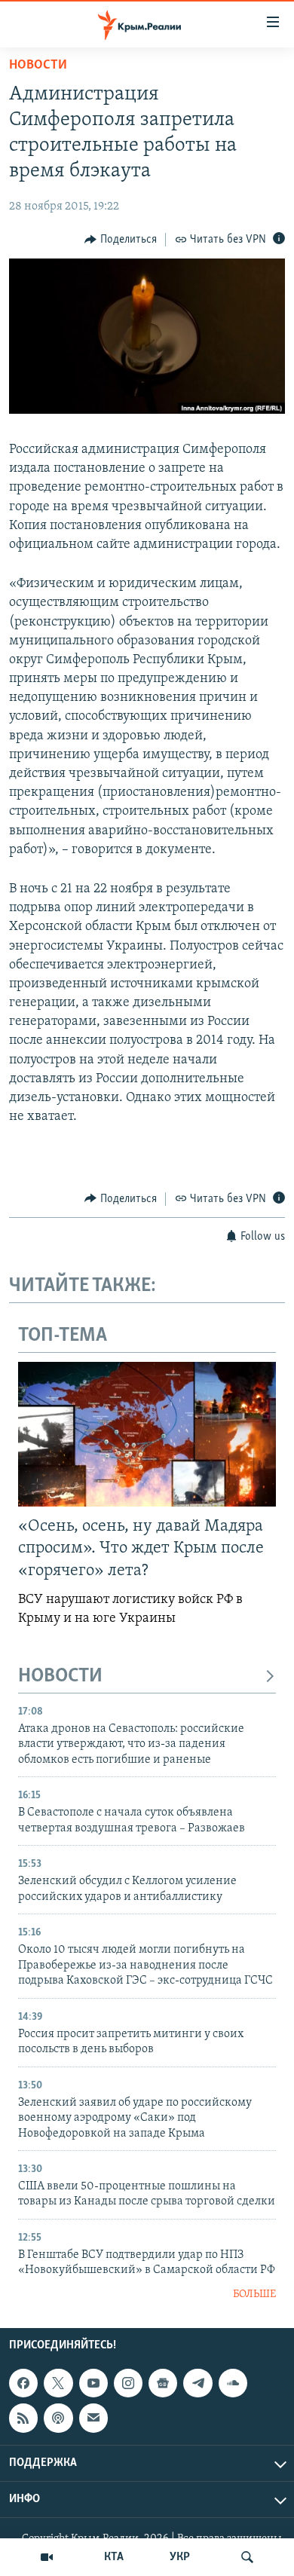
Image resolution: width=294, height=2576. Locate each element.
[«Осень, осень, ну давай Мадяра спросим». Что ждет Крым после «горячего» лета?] (147, 1434)
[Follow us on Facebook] (23, 2383)
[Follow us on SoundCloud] (233, 2383)
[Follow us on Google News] (163, 2383)
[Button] (121, 240)
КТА (114, 2557)
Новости (38, 66)
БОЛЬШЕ (254, 2295)
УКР (180, 2557)
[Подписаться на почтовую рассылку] (93, 2418)
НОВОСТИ (60, 1677)
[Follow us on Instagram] (128, 2383)
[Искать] (247, 2557)
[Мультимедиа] (47, 2557)
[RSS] (23, 2418)
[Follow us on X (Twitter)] (58, 2383)
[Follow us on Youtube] (93, 2383)
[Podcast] (58, 2418)
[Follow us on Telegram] (198, 2383)
